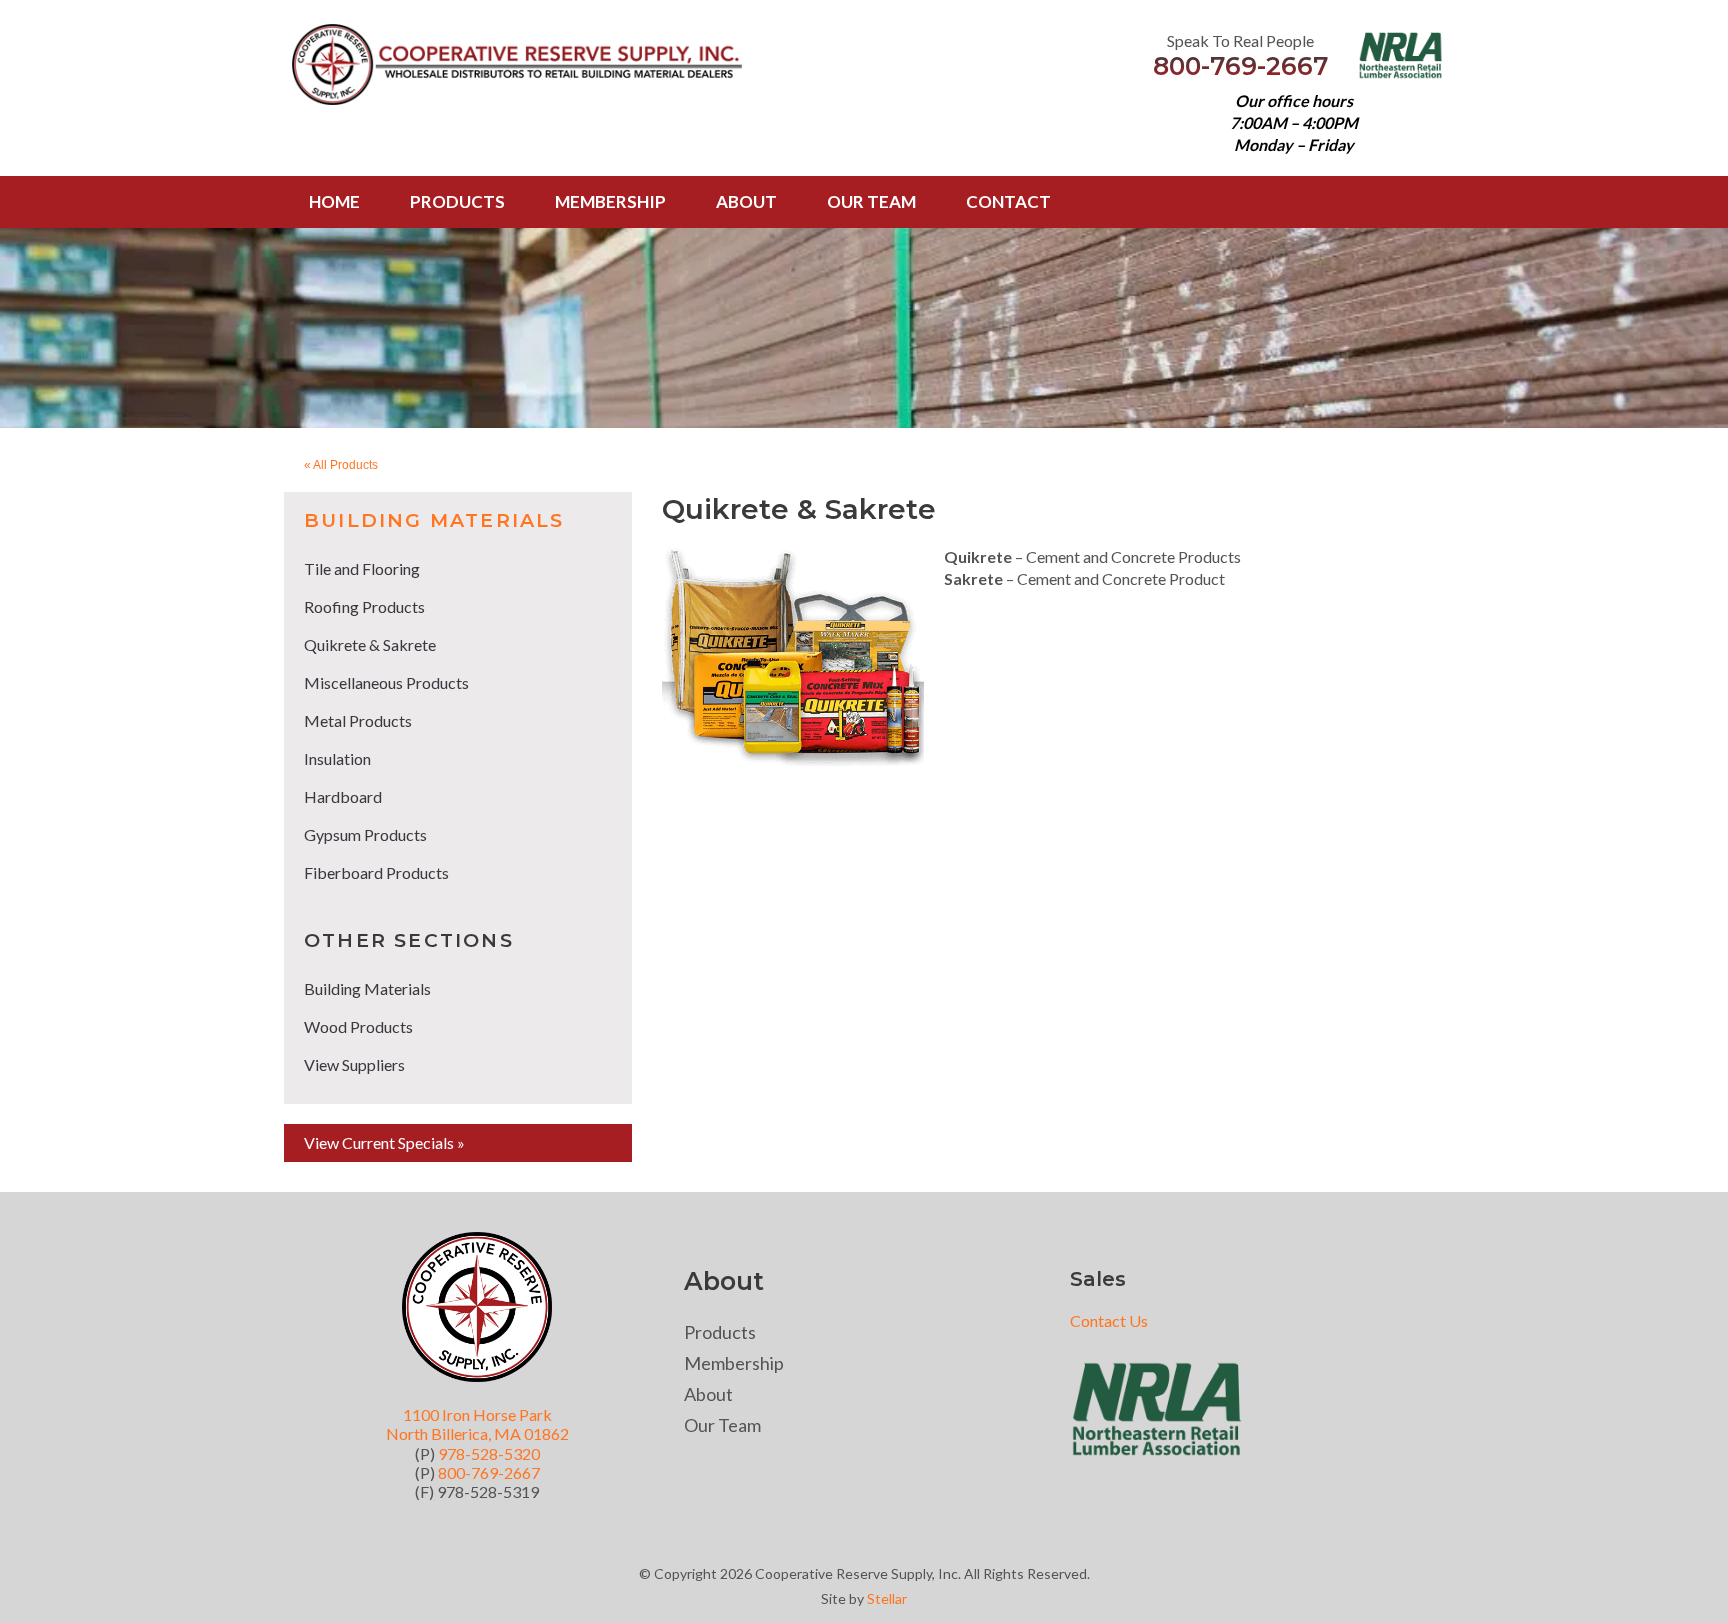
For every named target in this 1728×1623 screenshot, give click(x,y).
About (746, 201)
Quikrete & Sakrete (370, 644)
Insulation (337, 758)
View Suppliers (354, 1064)
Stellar (887, 1598)
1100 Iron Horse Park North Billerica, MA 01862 (477, 1424)
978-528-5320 (489, 1453)
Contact (1008, 201)
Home (334, 201)
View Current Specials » (384, 1142)
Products (457, 201)
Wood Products (358, 1026)
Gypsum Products (365, 834)
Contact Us (1109, 1320)
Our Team (871, 201)
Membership (610, 201)
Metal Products (358, 720)
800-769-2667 (1240, 66)
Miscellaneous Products (386, 682)
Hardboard (343, 796)
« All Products (341, 465)
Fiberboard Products (376, 872)
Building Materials (434, 520)
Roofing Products (364, 606)
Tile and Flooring (362, 568)
